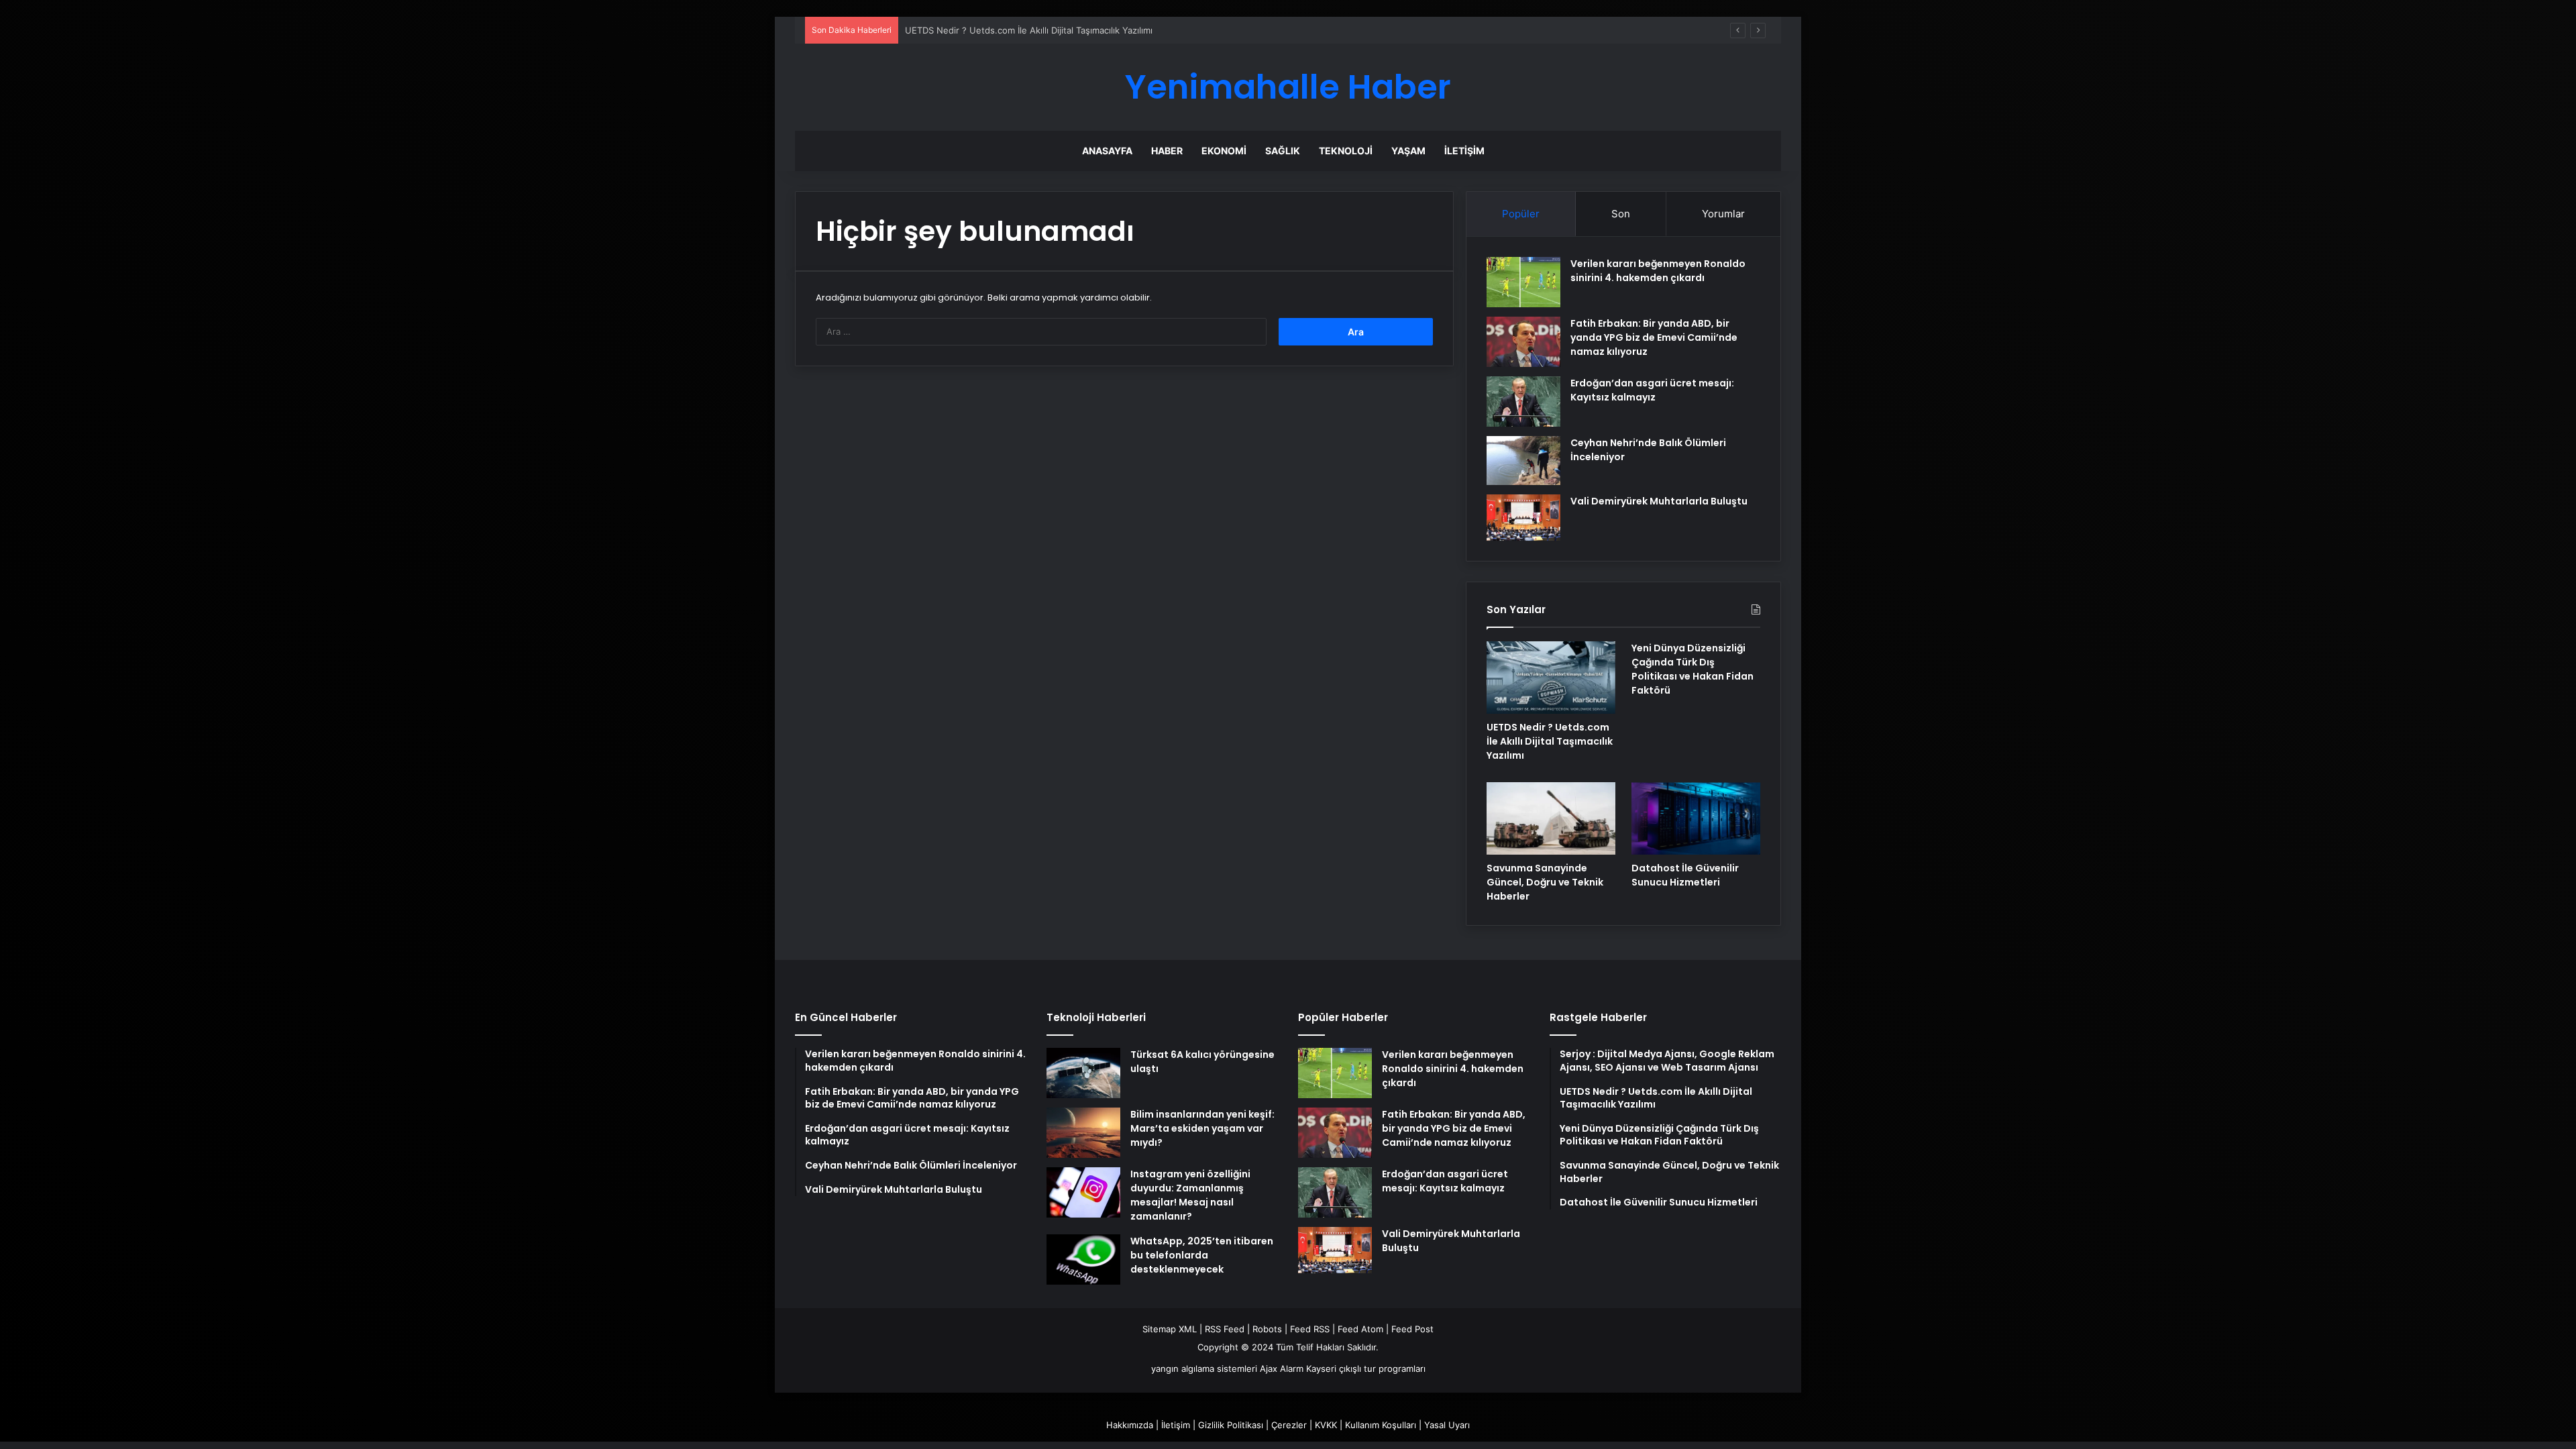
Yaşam (1408, 151)
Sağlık (1283, 151)
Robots (1267, 1329)
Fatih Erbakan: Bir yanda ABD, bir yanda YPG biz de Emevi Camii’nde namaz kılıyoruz (1654, 337)
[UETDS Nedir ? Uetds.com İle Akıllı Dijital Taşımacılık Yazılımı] (1551, 678)
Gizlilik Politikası (1231, 1425)
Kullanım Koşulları (1381, 1425)
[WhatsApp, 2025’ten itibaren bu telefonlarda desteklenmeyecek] (1083, 1259)
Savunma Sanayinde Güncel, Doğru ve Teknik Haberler (1545, 882)
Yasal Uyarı (1447, 1425)
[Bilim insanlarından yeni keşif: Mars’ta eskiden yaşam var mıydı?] (1083, 1133)
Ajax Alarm (1282, 1368)
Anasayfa (1107, 151)
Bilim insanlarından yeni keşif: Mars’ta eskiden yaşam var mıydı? (1202, 1128)
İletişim (1464, 151)
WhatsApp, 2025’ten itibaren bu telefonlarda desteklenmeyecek (1202, 1255)
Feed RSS (1310, 1329)
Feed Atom (1360, 1329)
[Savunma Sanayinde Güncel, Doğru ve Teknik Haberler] (1551, 818)
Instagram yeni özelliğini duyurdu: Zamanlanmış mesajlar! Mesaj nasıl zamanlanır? (1190, 1195)
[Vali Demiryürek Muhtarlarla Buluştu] (1523, 518)
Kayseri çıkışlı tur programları (1366, 1368)
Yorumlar (1723, 214)
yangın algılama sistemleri (1204, 1368)
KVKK (1326, 1425)
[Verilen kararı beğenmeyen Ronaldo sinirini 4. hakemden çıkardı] (1523, 282)
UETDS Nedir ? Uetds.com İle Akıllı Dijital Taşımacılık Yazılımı (1029, 30)
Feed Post (1412, 1329)
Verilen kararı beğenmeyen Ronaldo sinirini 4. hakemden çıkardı (1658, 271)
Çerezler (1289, 1425)
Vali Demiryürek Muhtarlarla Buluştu (1659, 501)
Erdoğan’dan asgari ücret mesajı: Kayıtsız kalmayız (1652, 390)
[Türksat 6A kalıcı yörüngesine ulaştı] (1083, 1073)
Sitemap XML (1170, 1329)
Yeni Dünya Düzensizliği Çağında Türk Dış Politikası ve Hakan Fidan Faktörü (1693, 669)
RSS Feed (1225, 1329)
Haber (1167, 151)
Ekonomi (1224, 151)
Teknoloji (1346, 151)
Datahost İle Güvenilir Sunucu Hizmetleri (1685, 875)
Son (1621, 214)
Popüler (1521, 214)
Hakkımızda (1130, 1425)
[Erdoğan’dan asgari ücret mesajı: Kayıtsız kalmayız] (1523, 401)
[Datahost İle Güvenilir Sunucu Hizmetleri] (1696, 818)
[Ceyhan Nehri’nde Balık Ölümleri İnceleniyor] (1523, 461)
